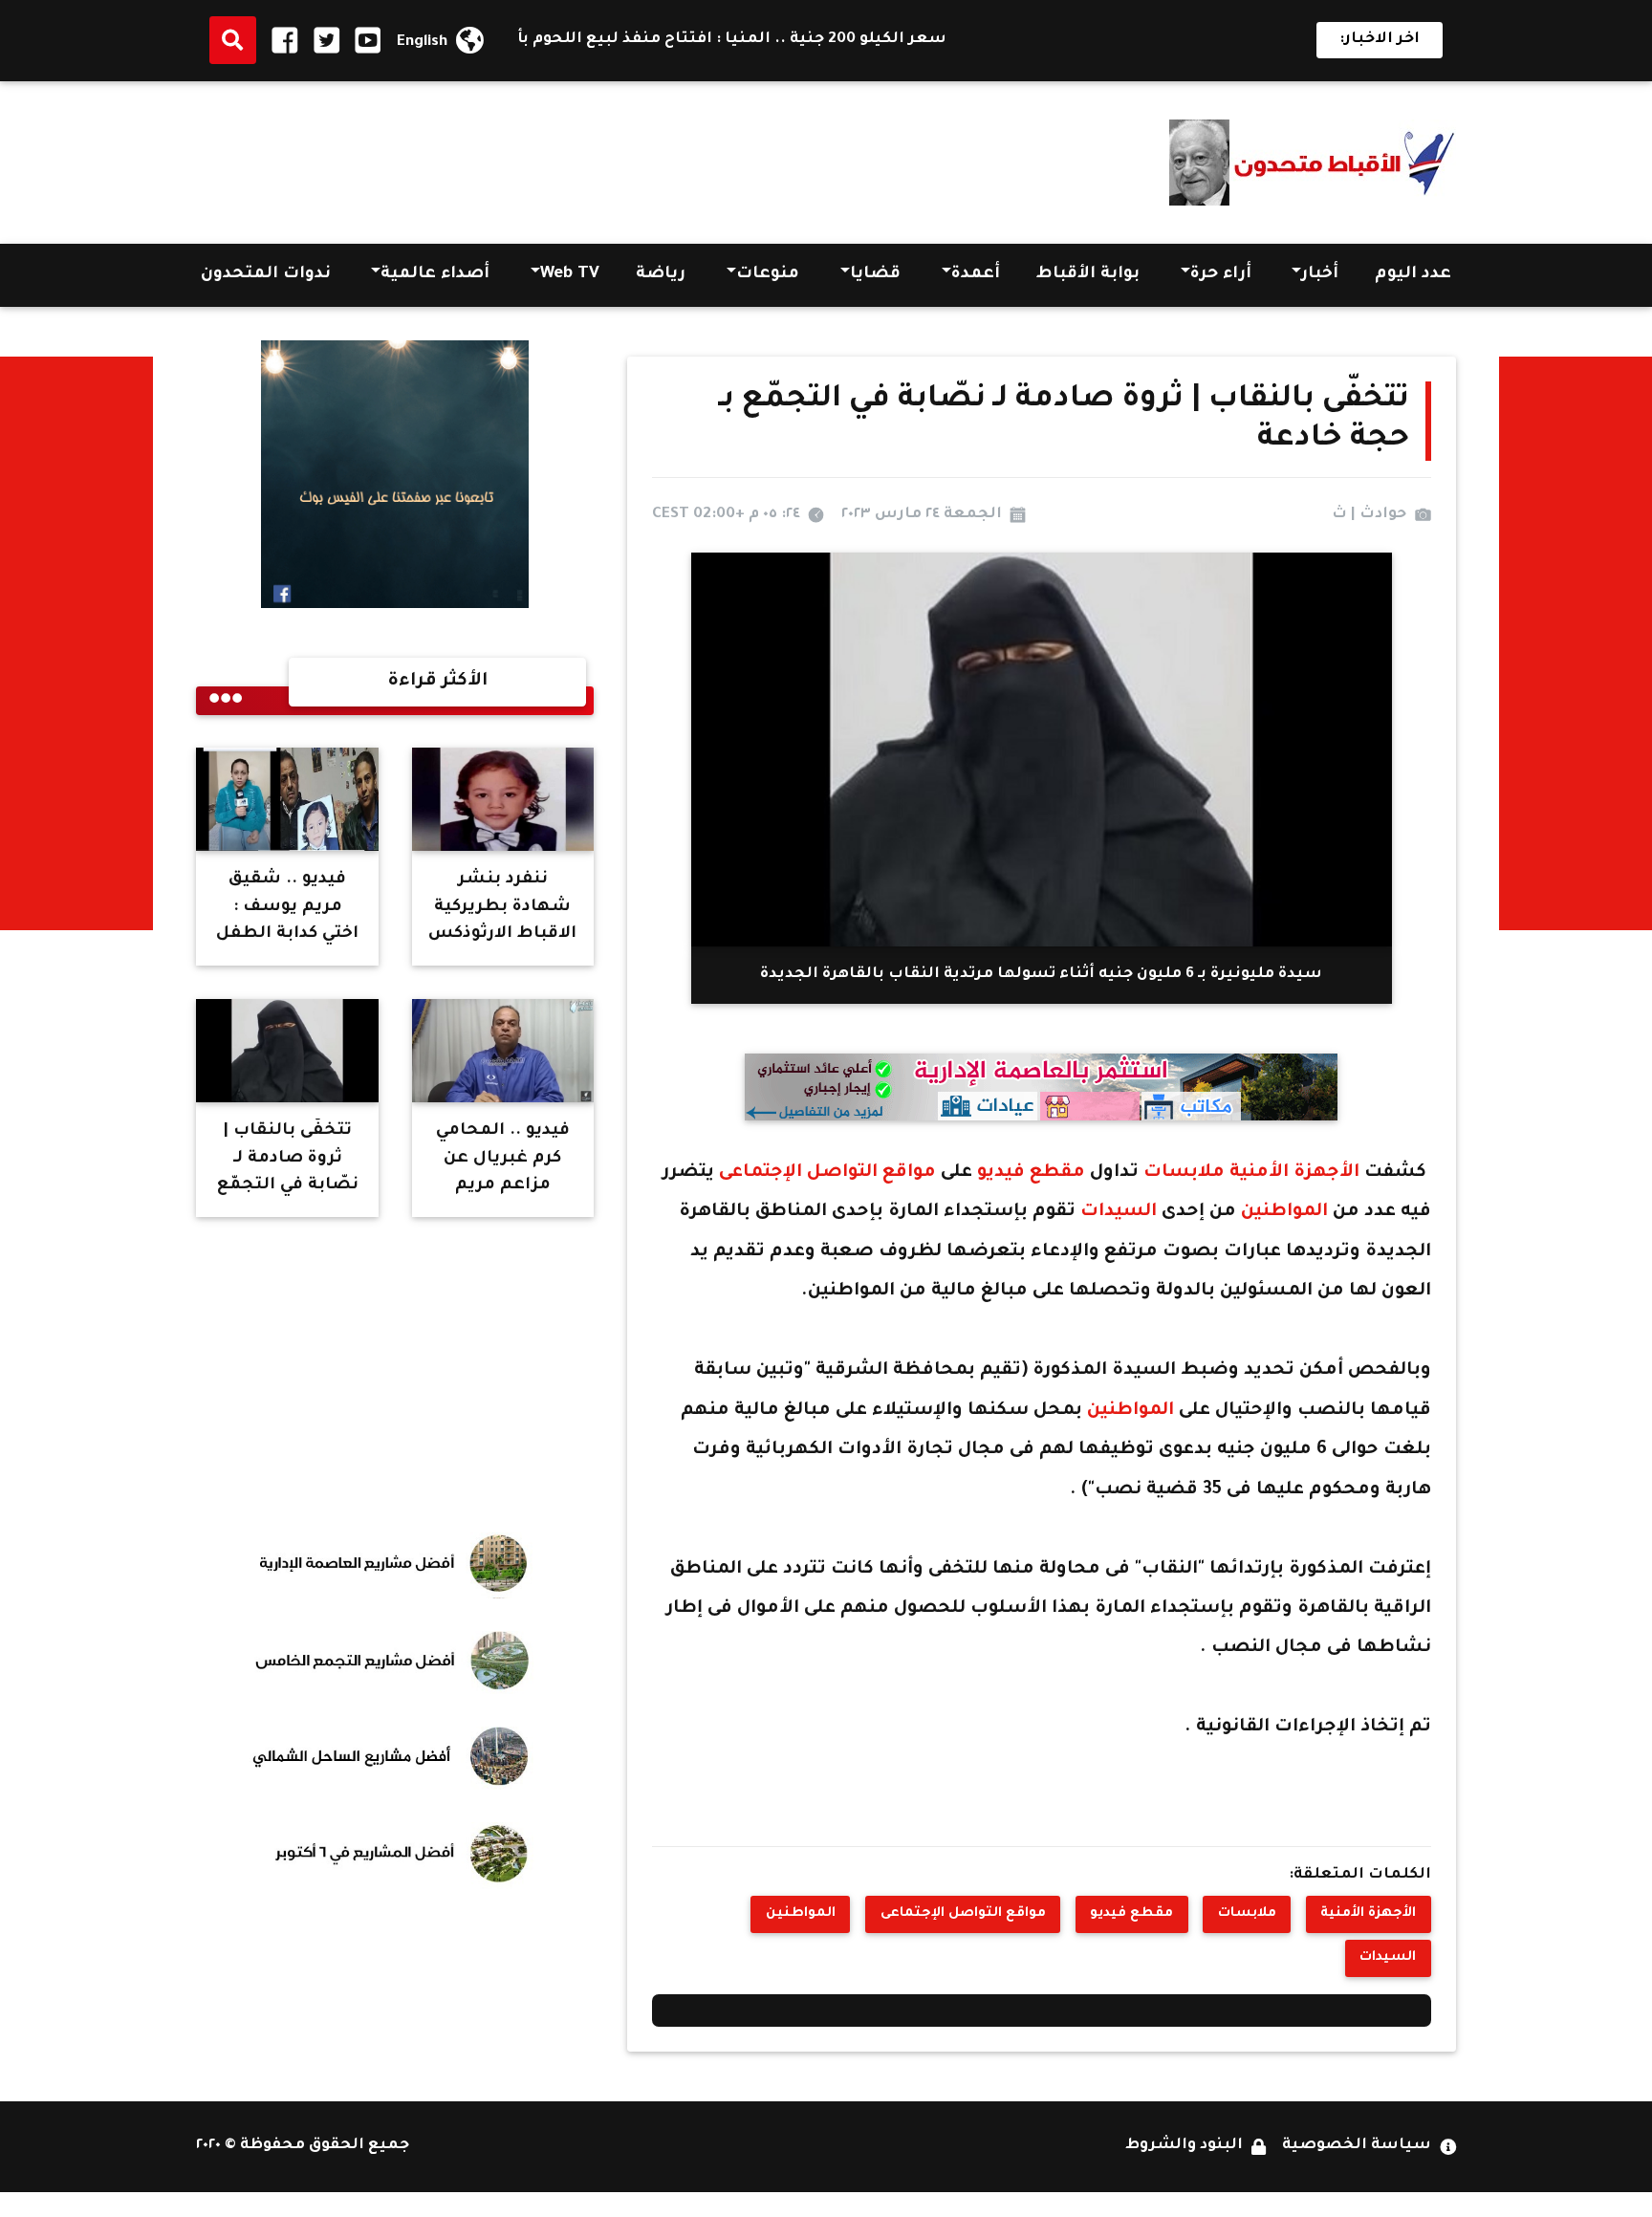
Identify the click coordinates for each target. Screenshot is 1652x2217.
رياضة (661, 275)
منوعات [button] (768, 275)
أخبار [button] (1320, 275)
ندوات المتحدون (266, 275)
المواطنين (1282, 1212)
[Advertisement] (544, 157)
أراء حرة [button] (1221, 275)
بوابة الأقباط (1088, 275)
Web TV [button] (570, 275)
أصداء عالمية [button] (435, 275)
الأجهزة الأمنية (1292, 1173)
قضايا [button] (875, 275)
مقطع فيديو (1029, 1173)
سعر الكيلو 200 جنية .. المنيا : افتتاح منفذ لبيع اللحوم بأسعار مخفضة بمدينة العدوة (683, 40)
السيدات (1119, 1212)
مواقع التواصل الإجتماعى (830, 1173)
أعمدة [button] (976, 275)
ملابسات (1182, 1173)
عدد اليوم (1413, 275)
